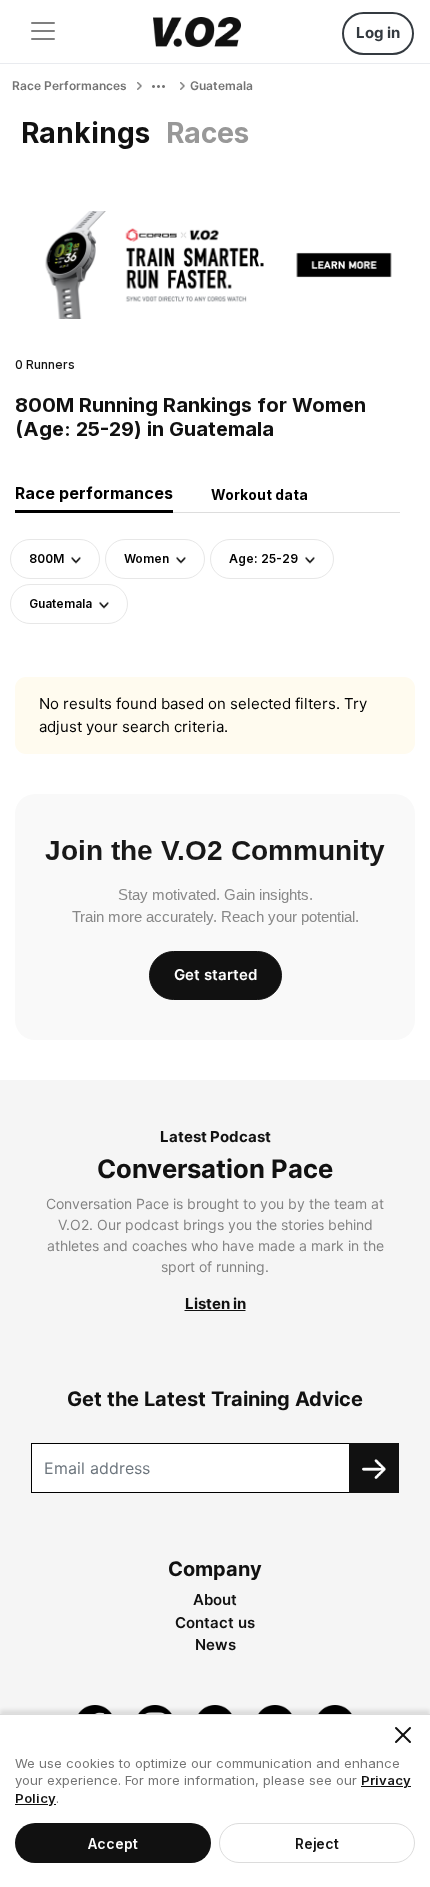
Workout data (259, 494)
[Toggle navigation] (43, 31)
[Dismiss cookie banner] (403, 1735)
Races (207, 133)
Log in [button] (378, 32)
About (215, 1599)
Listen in (215, 1303)
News (215, 1644)
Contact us (215, 1622)
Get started (215, 974)
